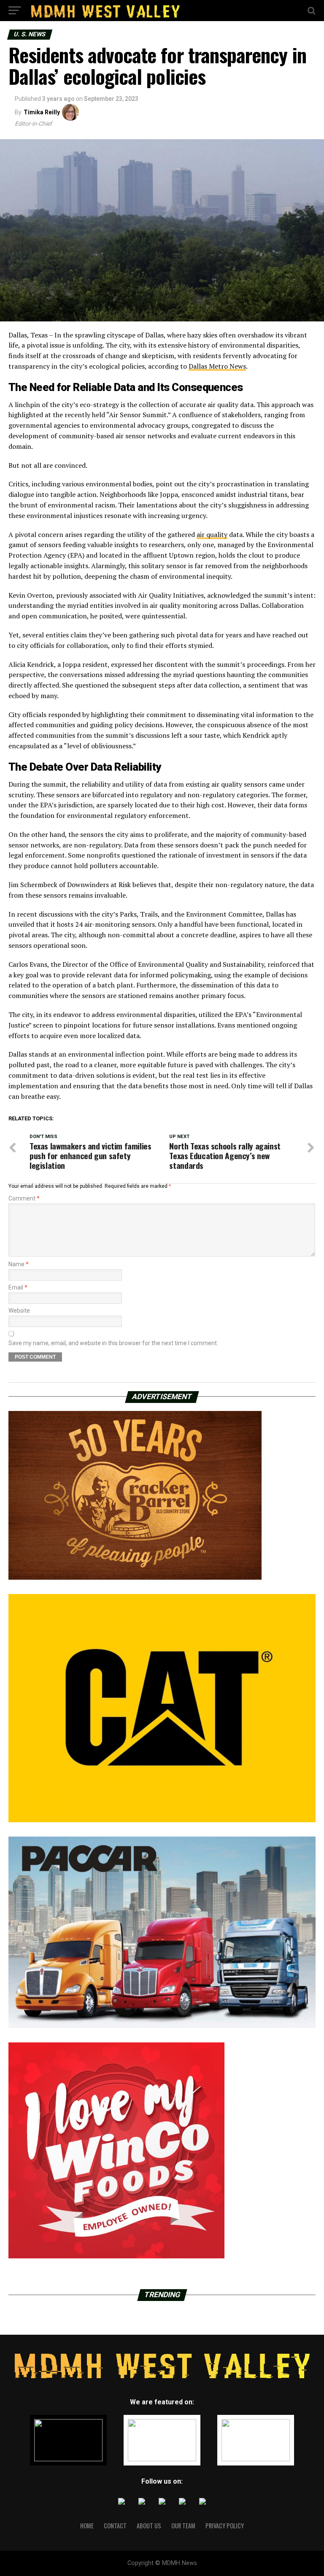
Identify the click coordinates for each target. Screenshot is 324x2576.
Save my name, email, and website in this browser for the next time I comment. (113, 1343)
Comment (24, 1198)
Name (19, 1264)
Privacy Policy (225, 2526)
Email (18, 1287)
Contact (115, 2526)
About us (149, 2526)
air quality (212, 534)
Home (87, 2526)
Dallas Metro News (217, 366)
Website (19, 1311)
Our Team (183, 2526)
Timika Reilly (42, 112)
